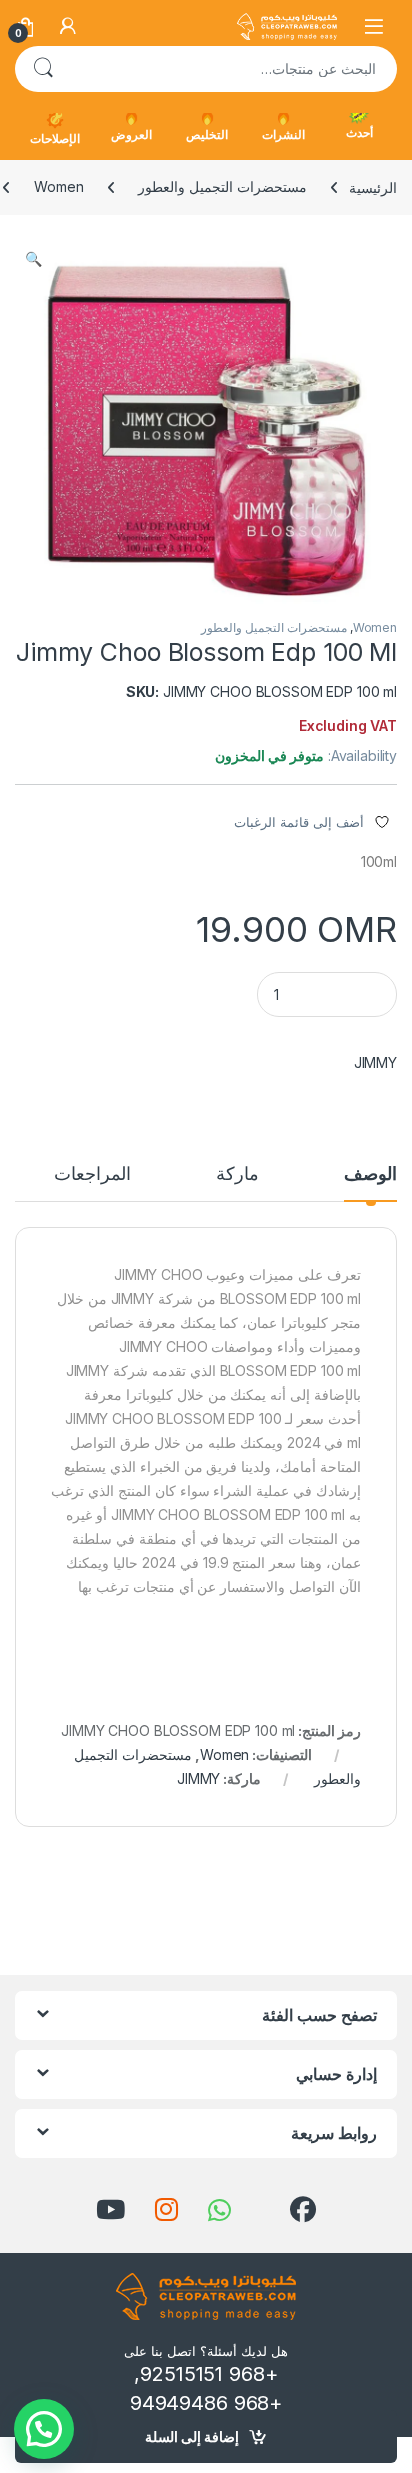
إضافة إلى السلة (192, 2436)
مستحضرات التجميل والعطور (222, 186)
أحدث (359, 132)
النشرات (283, 134)
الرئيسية (373, 186)
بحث (43, 69)
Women (58, 186)
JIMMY (375, 1062)
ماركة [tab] (237, 1174)
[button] (33, 259)
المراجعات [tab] (92, 1174)
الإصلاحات (55, 138)
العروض (131, 134)
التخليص (207, 134)
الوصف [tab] (370, 1174)
